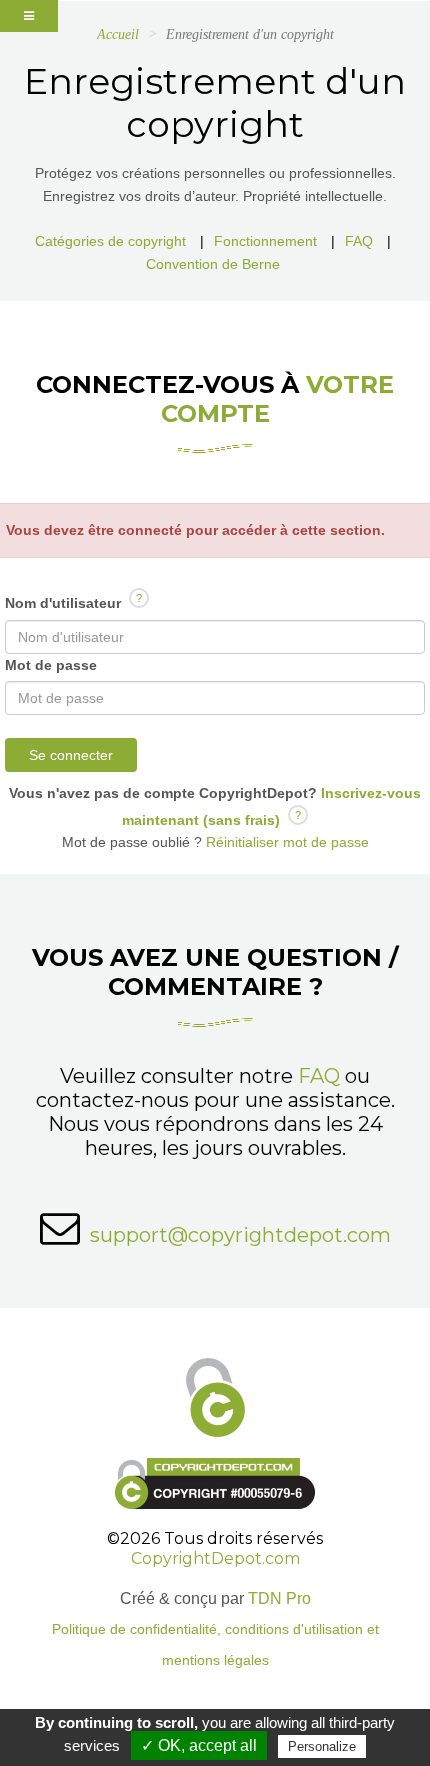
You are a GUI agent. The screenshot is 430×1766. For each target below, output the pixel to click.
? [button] (139, 598)
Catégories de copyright (110, 241)
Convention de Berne (213, 264)
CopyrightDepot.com (215, 1558)
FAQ (359, 241)
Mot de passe (51, 665)
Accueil (118, 34)
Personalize (322, 1746)
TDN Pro (279, 1598)
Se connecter (71, 755)
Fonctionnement (265, 241)
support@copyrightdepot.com (240, 1235)
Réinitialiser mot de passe (285, 842)
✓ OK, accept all (199, 1745)
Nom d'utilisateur (73, 601)
